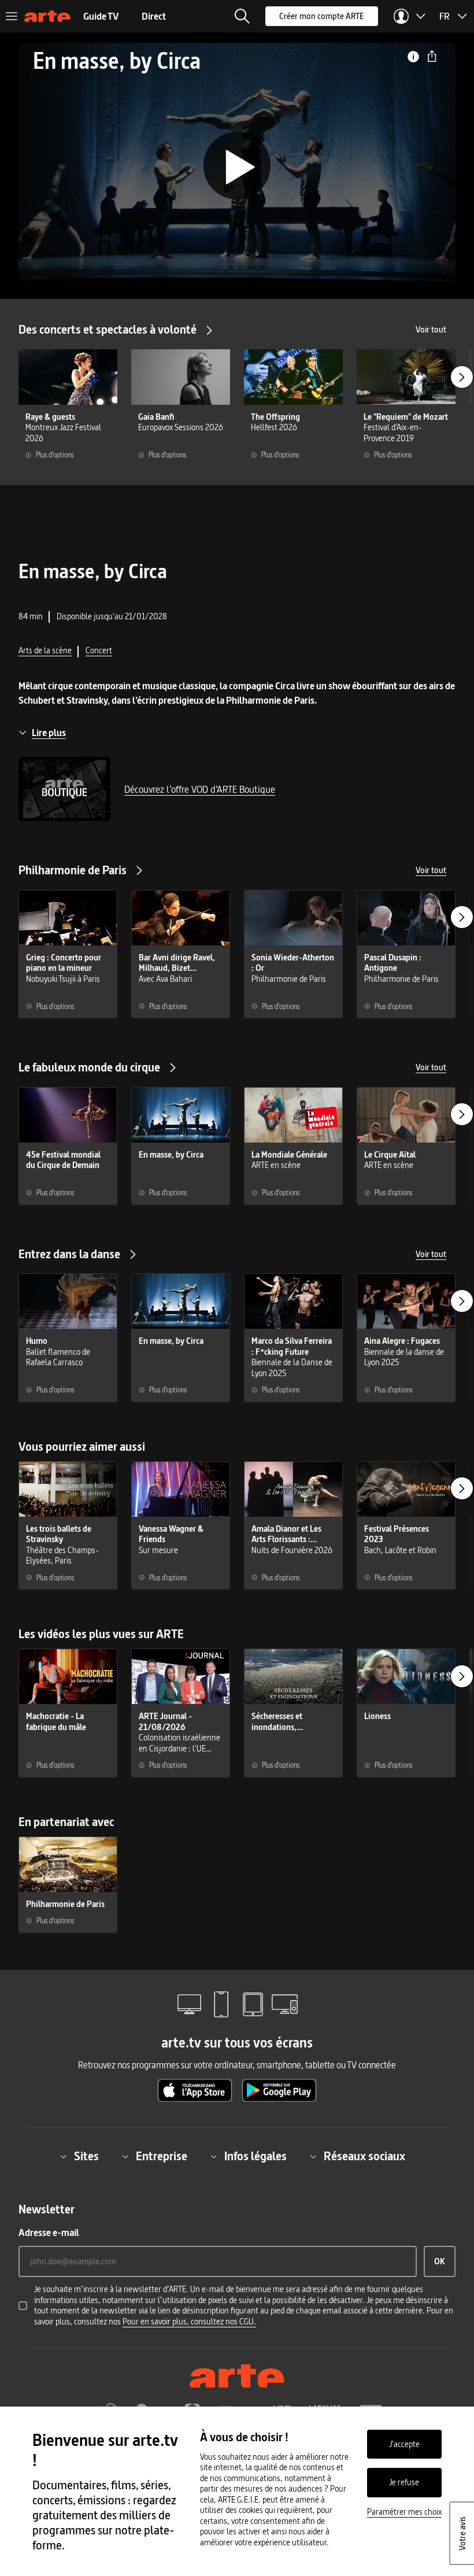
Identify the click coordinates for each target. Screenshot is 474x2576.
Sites (86, 2156)
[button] (242, 16)
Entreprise (162, 2156)
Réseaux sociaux (364, 2156)
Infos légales (255, 2156)
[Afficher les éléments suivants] (462, 377)
